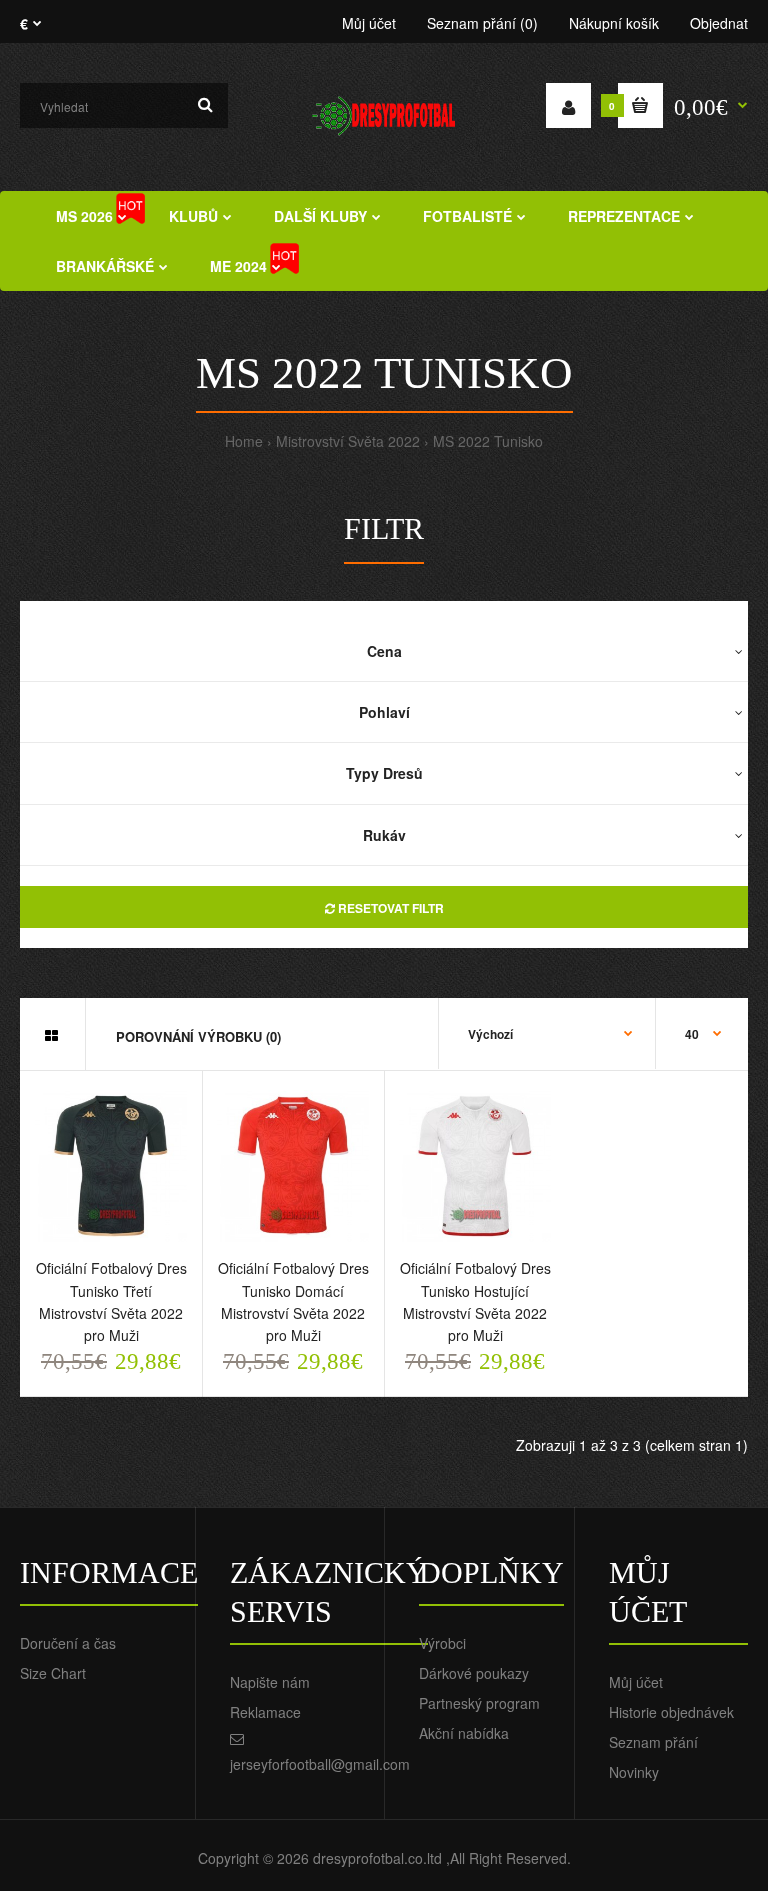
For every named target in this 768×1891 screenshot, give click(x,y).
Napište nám (270, 1682)
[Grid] (51, 1035)
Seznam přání (653, 1742)
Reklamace (265, 1712)
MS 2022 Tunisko (488, 441)
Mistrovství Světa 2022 (348, 441)
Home (244, 441)
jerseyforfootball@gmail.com (320, 1764)
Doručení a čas (68, 1643)
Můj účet (369, 23)
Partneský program (479, 1703)
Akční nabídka (464, 1733)
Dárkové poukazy (474, 1673)
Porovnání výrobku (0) (198, 1036)
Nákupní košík (614, 23)
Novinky (634, 1772)
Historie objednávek (671, 1712)
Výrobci (442, 1643)
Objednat (719, 23)
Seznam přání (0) (482, 23)
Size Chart (53, 1673)
